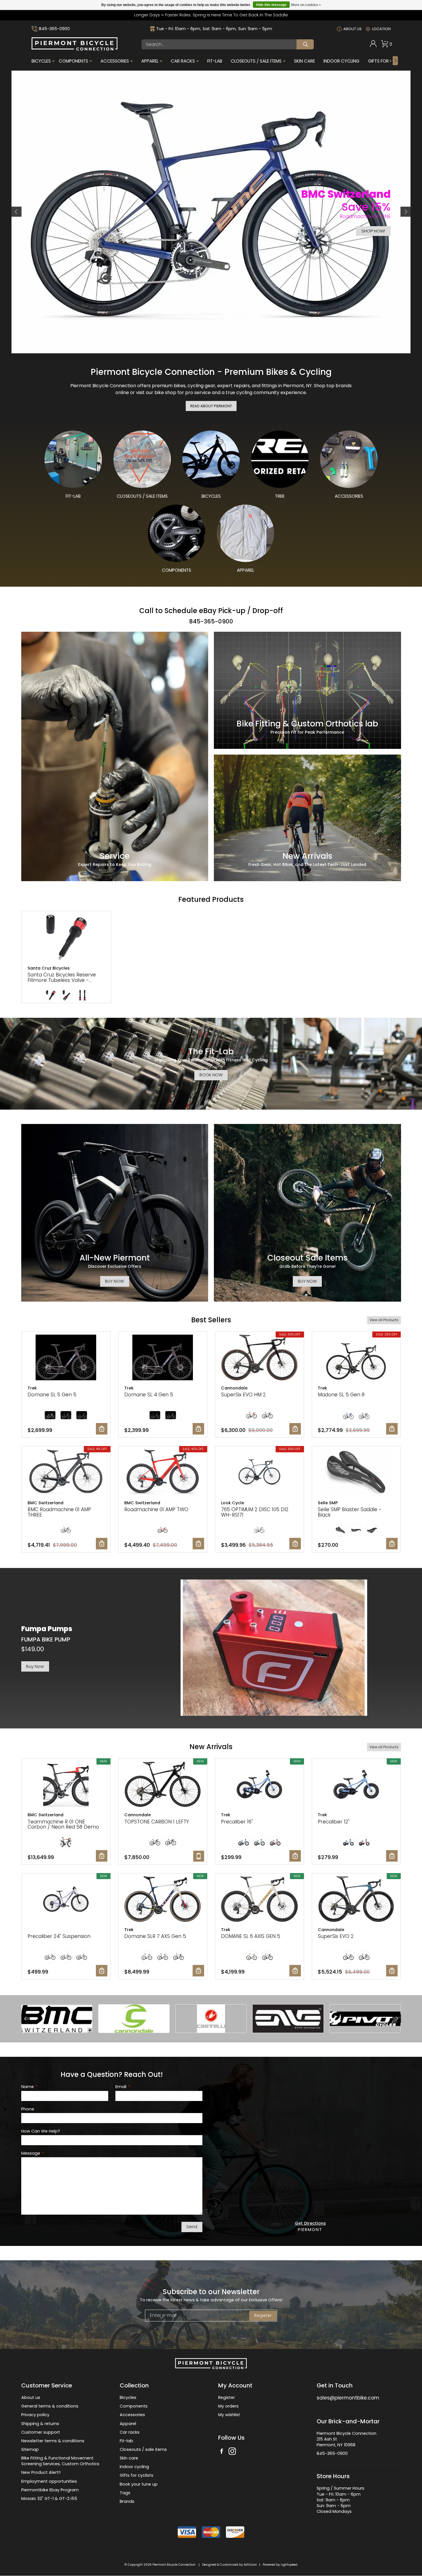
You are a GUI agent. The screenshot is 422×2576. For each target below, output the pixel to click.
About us (353, 29)
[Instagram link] (232, 2448)
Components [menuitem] (73, 61)
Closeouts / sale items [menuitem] (143, 2446)
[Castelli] (211, 2015)
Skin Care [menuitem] (304, 61)
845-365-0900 (54, 29)
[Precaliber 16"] (260, 1781)
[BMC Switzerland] (57, 2015)
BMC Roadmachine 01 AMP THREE (59, 1508)
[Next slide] (405, 210)
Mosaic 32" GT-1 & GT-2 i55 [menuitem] (49, 2495)
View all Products (384, 1316)
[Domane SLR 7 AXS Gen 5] (163, 1896)
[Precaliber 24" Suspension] (66, 1896)
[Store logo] (75, 49)
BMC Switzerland (46, 1499)
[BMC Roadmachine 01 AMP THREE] (66, 1469)
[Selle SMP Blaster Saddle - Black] (356, 1469)
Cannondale (234, 1384)
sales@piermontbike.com (348, 2394)
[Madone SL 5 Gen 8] (356, 1354)
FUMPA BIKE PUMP (46, 1636)
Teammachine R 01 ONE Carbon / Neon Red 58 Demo (63, 1821)
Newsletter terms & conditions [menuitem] (53, 2437)
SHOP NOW (48, 223)
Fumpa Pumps (47, 1625)
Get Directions (310, 2220)
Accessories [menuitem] (115, 61)
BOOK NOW (211, 1071)
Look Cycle (233, 1499)
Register (263, 2312)
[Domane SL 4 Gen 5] (163, 1354)
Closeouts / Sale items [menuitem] (256, 61)
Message (32, 2150)
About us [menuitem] (31, 2394)
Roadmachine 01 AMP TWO (156, 1506)
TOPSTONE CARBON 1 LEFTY (157, 1818)
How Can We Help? (41, 2128)
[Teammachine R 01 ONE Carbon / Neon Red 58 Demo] (66, 1781)
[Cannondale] (134, 2015)
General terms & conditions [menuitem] (50, 2402)
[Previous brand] (26, 2015)
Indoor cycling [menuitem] (134, 2463)
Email (122, 2083)
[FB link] (222, 2448)
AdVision (250, 2561)
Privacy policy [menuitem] (35, 2411)
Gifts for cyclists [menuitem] (137, 2472)
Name (29, 2083)
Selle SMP (328, 1499)
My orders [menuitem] (228, 2402)
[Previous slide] (17, 210)
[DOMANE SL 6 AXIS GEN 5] (260, 1896)
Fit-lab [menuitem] (126, 2437)
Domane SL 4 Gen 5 (149, 1391)
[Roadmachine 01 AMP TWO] (163, 1469)
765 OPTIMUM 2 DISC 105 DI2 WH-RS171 (255, 1508)
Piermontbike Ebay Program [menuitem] (50, 2486)
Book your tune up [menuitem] (139, 2480)
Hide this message (271, 5)
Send (192, 2223)
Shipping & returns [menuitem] (40, 2420)
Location (381, 29)
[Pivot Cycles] (365, 2015)
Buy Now (35, 1663)
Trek (32, 1384)
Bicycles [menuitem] (41, 61)
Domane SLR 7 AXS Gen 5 (155, 1933)
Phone (28, 2105)
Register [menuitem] (227, 2394)
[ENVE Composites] (288, 2015)
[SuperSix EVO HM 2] (260, 1354)
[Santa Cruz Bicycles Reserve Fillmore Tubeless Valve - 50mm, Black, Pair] (67, 934)
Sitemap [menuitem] (30, 2446)
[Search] (305, 44)
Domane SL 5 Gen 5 (52, 1391)
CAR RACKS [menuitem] (183, 61)
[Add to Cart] (102, 1425)
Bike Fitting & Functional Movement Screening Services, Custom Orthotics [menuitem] (60, 2457)
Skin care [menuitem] (129, 2454)
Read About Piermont (211, 402)
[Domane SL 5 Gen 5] (66, 1354)
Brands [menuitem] (127, 2498)
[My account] (373, 46)
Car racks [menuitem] (130, 2428)
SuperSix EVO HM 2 (243, 1391)
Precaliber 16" (237, 1818)
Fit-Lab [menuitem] (215, 61)
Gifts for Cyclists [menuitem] (389, 61)
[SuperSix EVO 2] (356, 1896)
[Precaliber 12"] (356, 1781)
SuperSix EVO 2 (336, 1933)
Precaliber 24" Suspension (59, 1933)
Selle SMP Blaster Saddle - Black (350, 1508)
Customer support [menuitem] (41, 2428)
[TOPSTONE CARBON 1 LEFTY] (163, 1781)
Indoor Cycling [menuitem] (341, 61)
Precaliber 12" (334, 1818)
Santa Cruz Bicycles (49, 964)
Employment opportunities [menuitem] (49, 2478)
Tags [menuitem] (125, 2489)
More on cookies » (306, 5)
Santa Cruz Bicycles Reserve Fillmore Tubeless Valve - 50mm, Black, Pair (62, 976)
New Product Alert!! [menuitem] (41, 2469)
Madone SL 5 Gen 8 (341, 1391)
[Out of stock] (199, 1852)
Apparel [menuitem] (150, 61)
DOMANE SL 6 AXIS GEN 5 (251, 1933)
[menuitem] (373, 44)
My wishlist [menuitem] (229, 2411)
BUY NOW (115, 1278)
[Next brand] (397, 2015)
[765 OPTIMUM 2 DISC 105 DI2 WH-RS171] (260, 1469)
